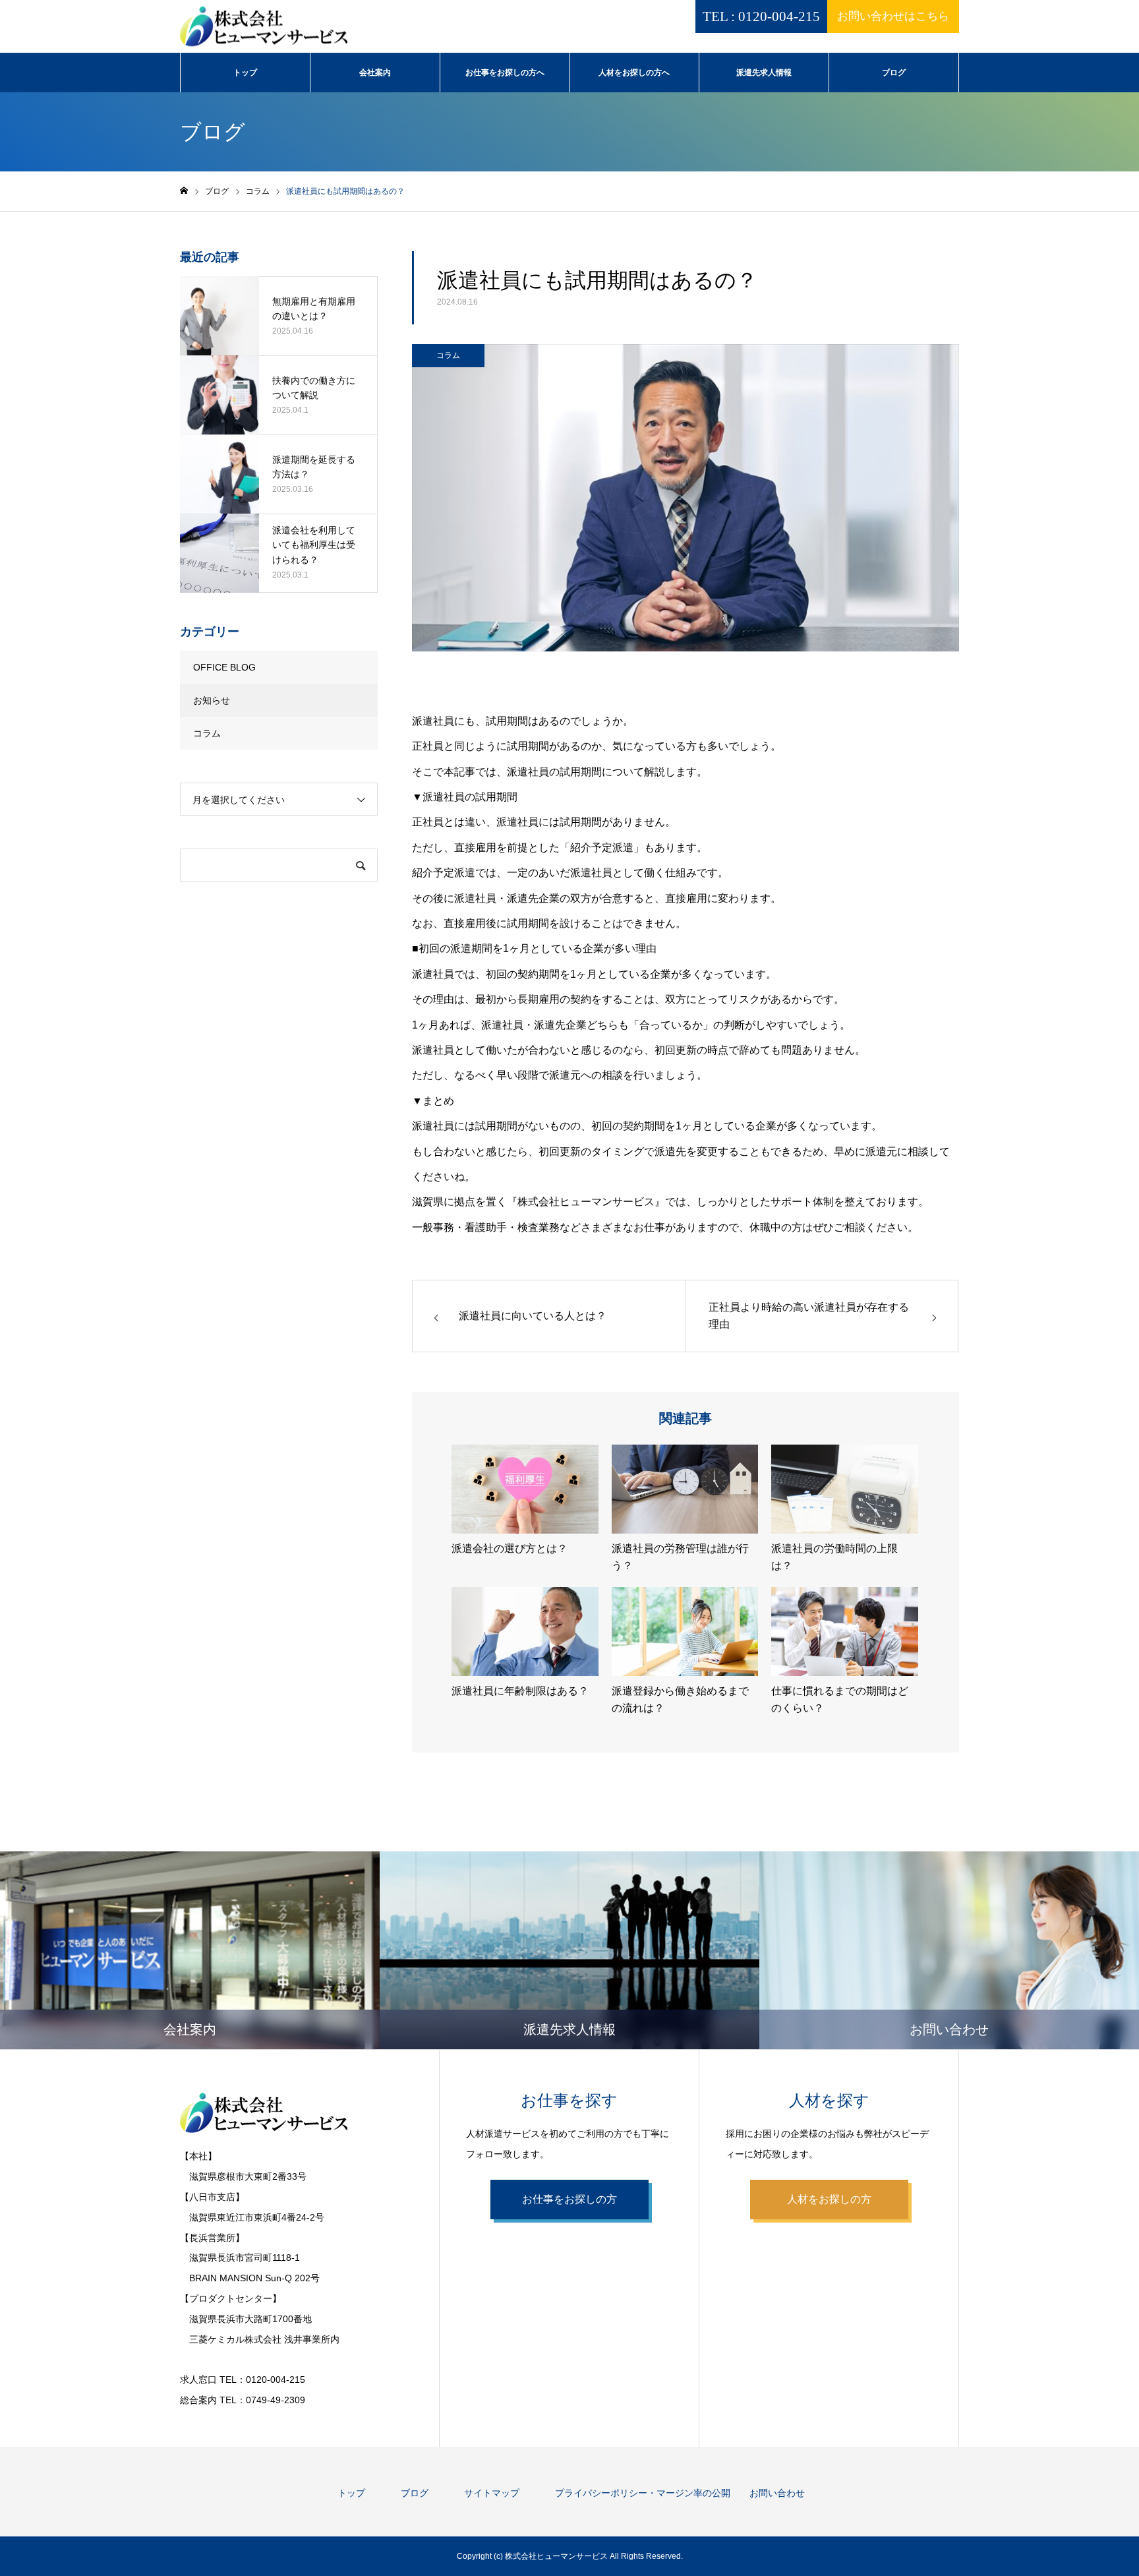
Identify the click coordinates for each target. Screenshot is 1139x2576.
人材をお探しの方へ (634, 73)
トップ (245, 73)
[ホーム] (184, 191)
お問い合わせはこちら (893, 16)
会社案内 (375, 73)
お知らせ (212, 700)
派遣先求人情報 (764, 73)
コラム (448, 355)
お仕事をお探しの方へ (505, 73)
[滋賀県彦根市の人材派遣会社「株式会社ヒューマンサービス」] (264, 27)
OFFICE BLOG (224, 667)
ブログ (894, 73)
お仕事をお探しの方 (569, 2199)
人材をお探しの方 (829, 2199)
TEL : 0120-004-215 (761, 16)
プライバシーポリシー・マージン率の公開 (643, 2493)
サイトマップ (492, 2493)
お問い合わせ (777, 2493)
